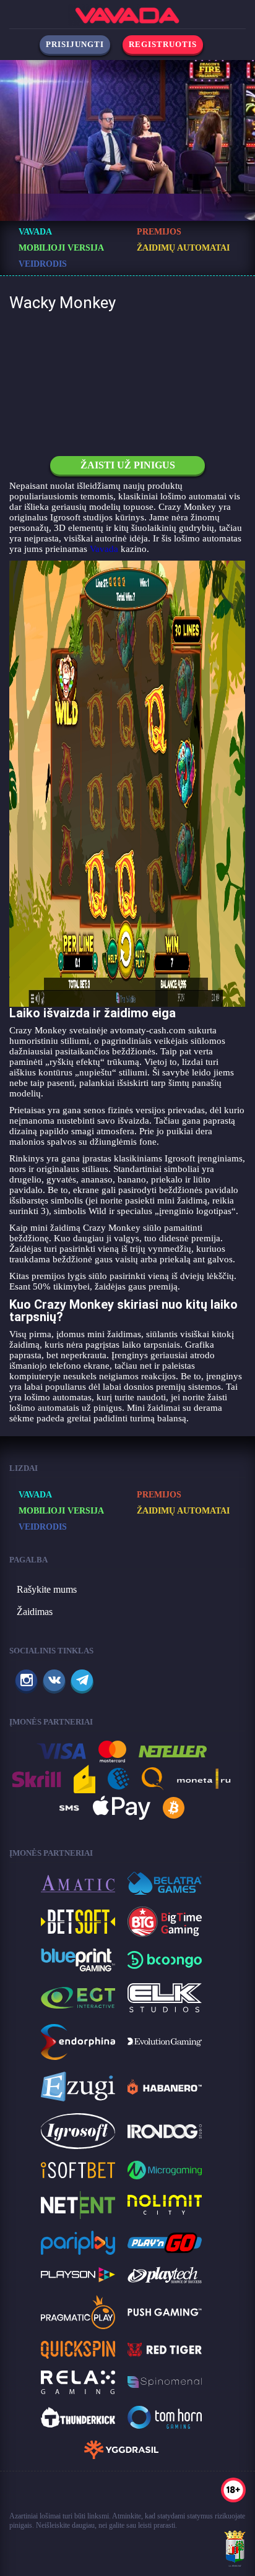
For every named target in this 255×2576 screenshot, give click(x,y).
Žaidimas (35, 1612)
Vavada (104, 549)
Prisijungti (75, 44)
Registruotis (163, 44)
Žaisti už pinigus (128, 465)
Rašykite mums (47, 1589)
